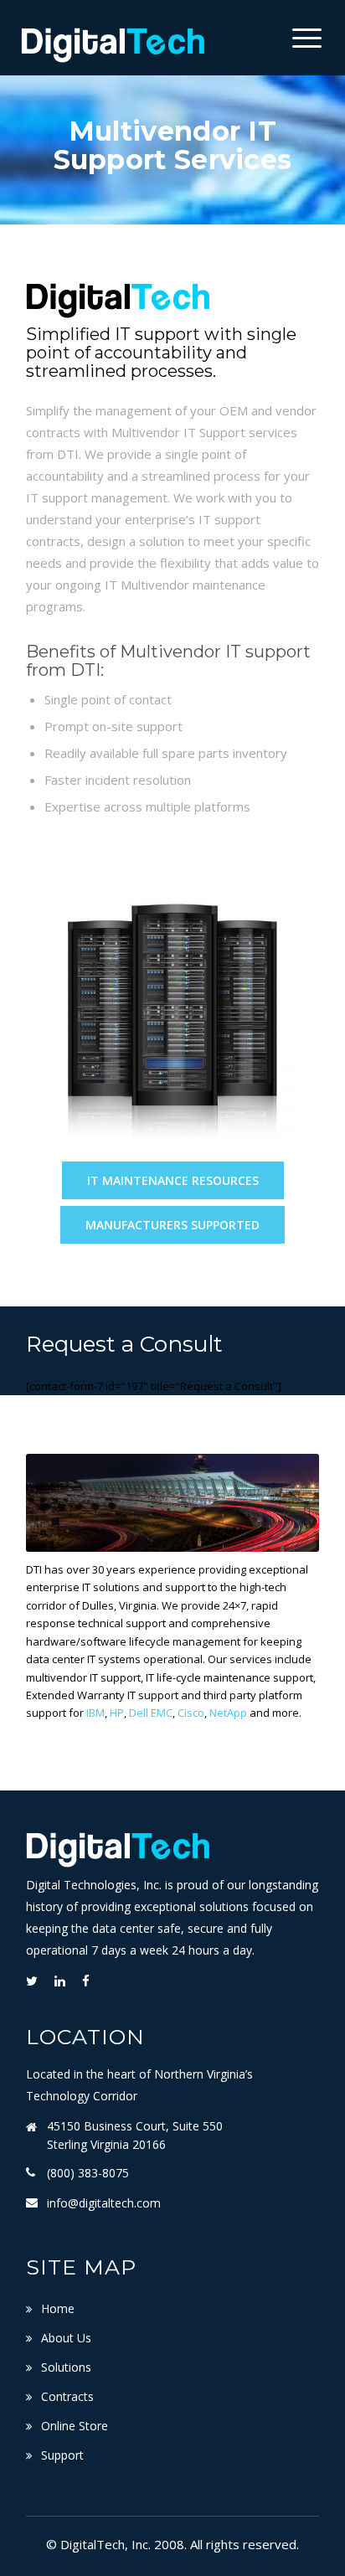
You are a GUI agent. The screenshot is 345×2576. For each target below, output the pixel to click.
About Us (66, 2338)
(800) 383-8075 (88, 2173)
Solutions (66, 2367)
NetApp (228, 1713)
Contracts (67, 2396)
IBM (95, 1713)
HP (117, 1713)
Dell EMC (151, 1713)
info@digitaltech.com (104, 2203)
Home (58, 2308)
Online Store (75, 2426)
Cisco (191, 1713)
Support (62, 2455)
